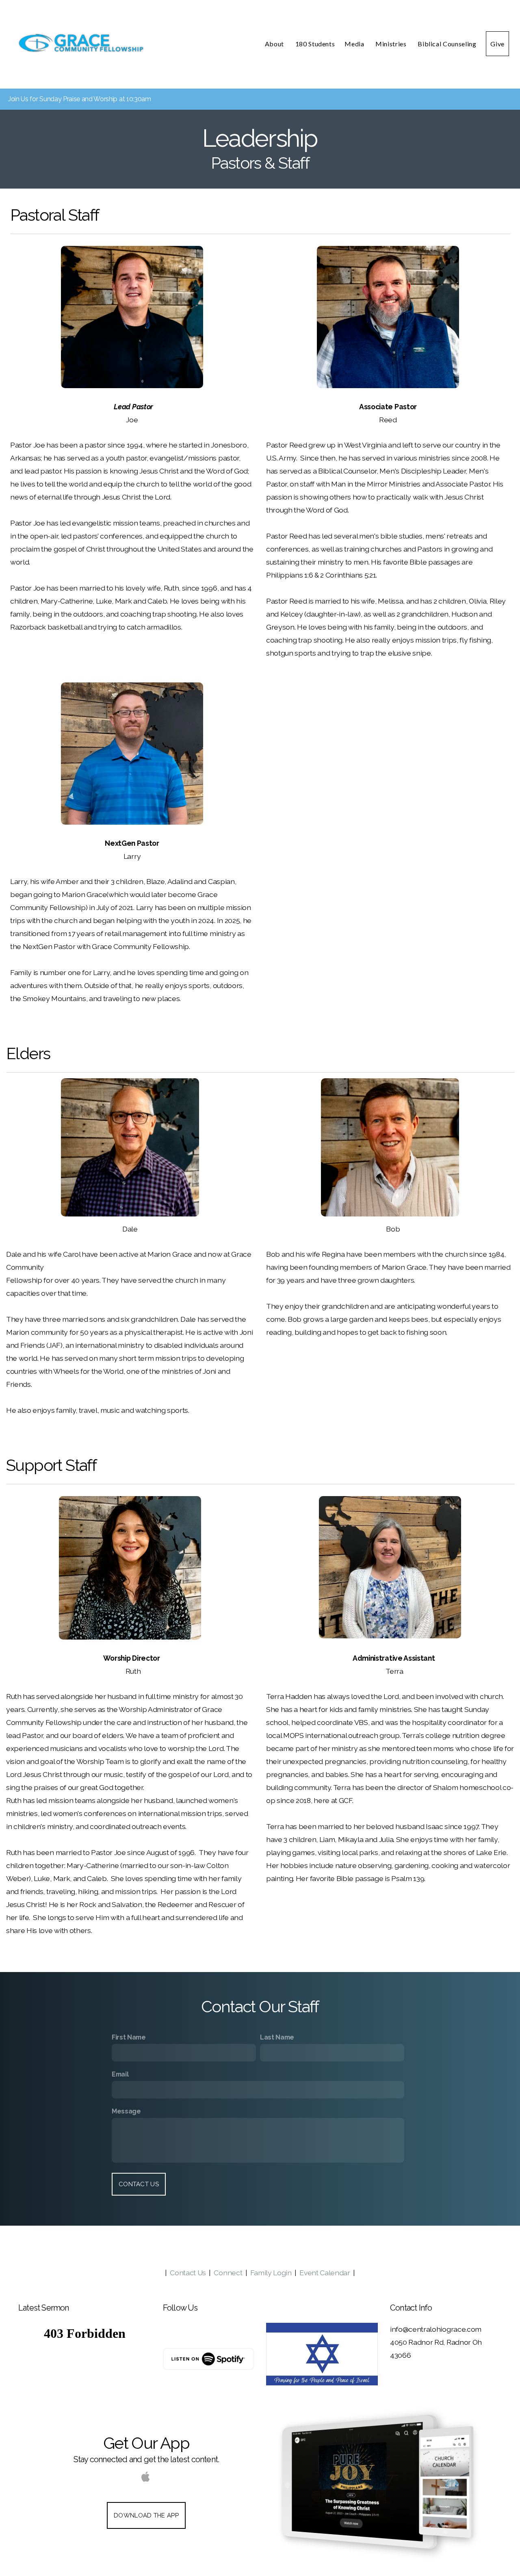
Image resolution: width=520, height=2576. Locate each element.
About (275, 44)
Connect (228, 2273)
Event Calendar (325, 2273)
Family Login (271, 2273)
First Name (129, 2037)
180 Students (315, 44)
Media (355, 44)
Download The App (146, 2515)
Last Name (277, 2037)
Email (120, 2074)
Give (497, 44)
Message (126, 2111)
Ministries (392, 44)
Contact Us (139, 2184)
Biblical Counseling (447, 44)
